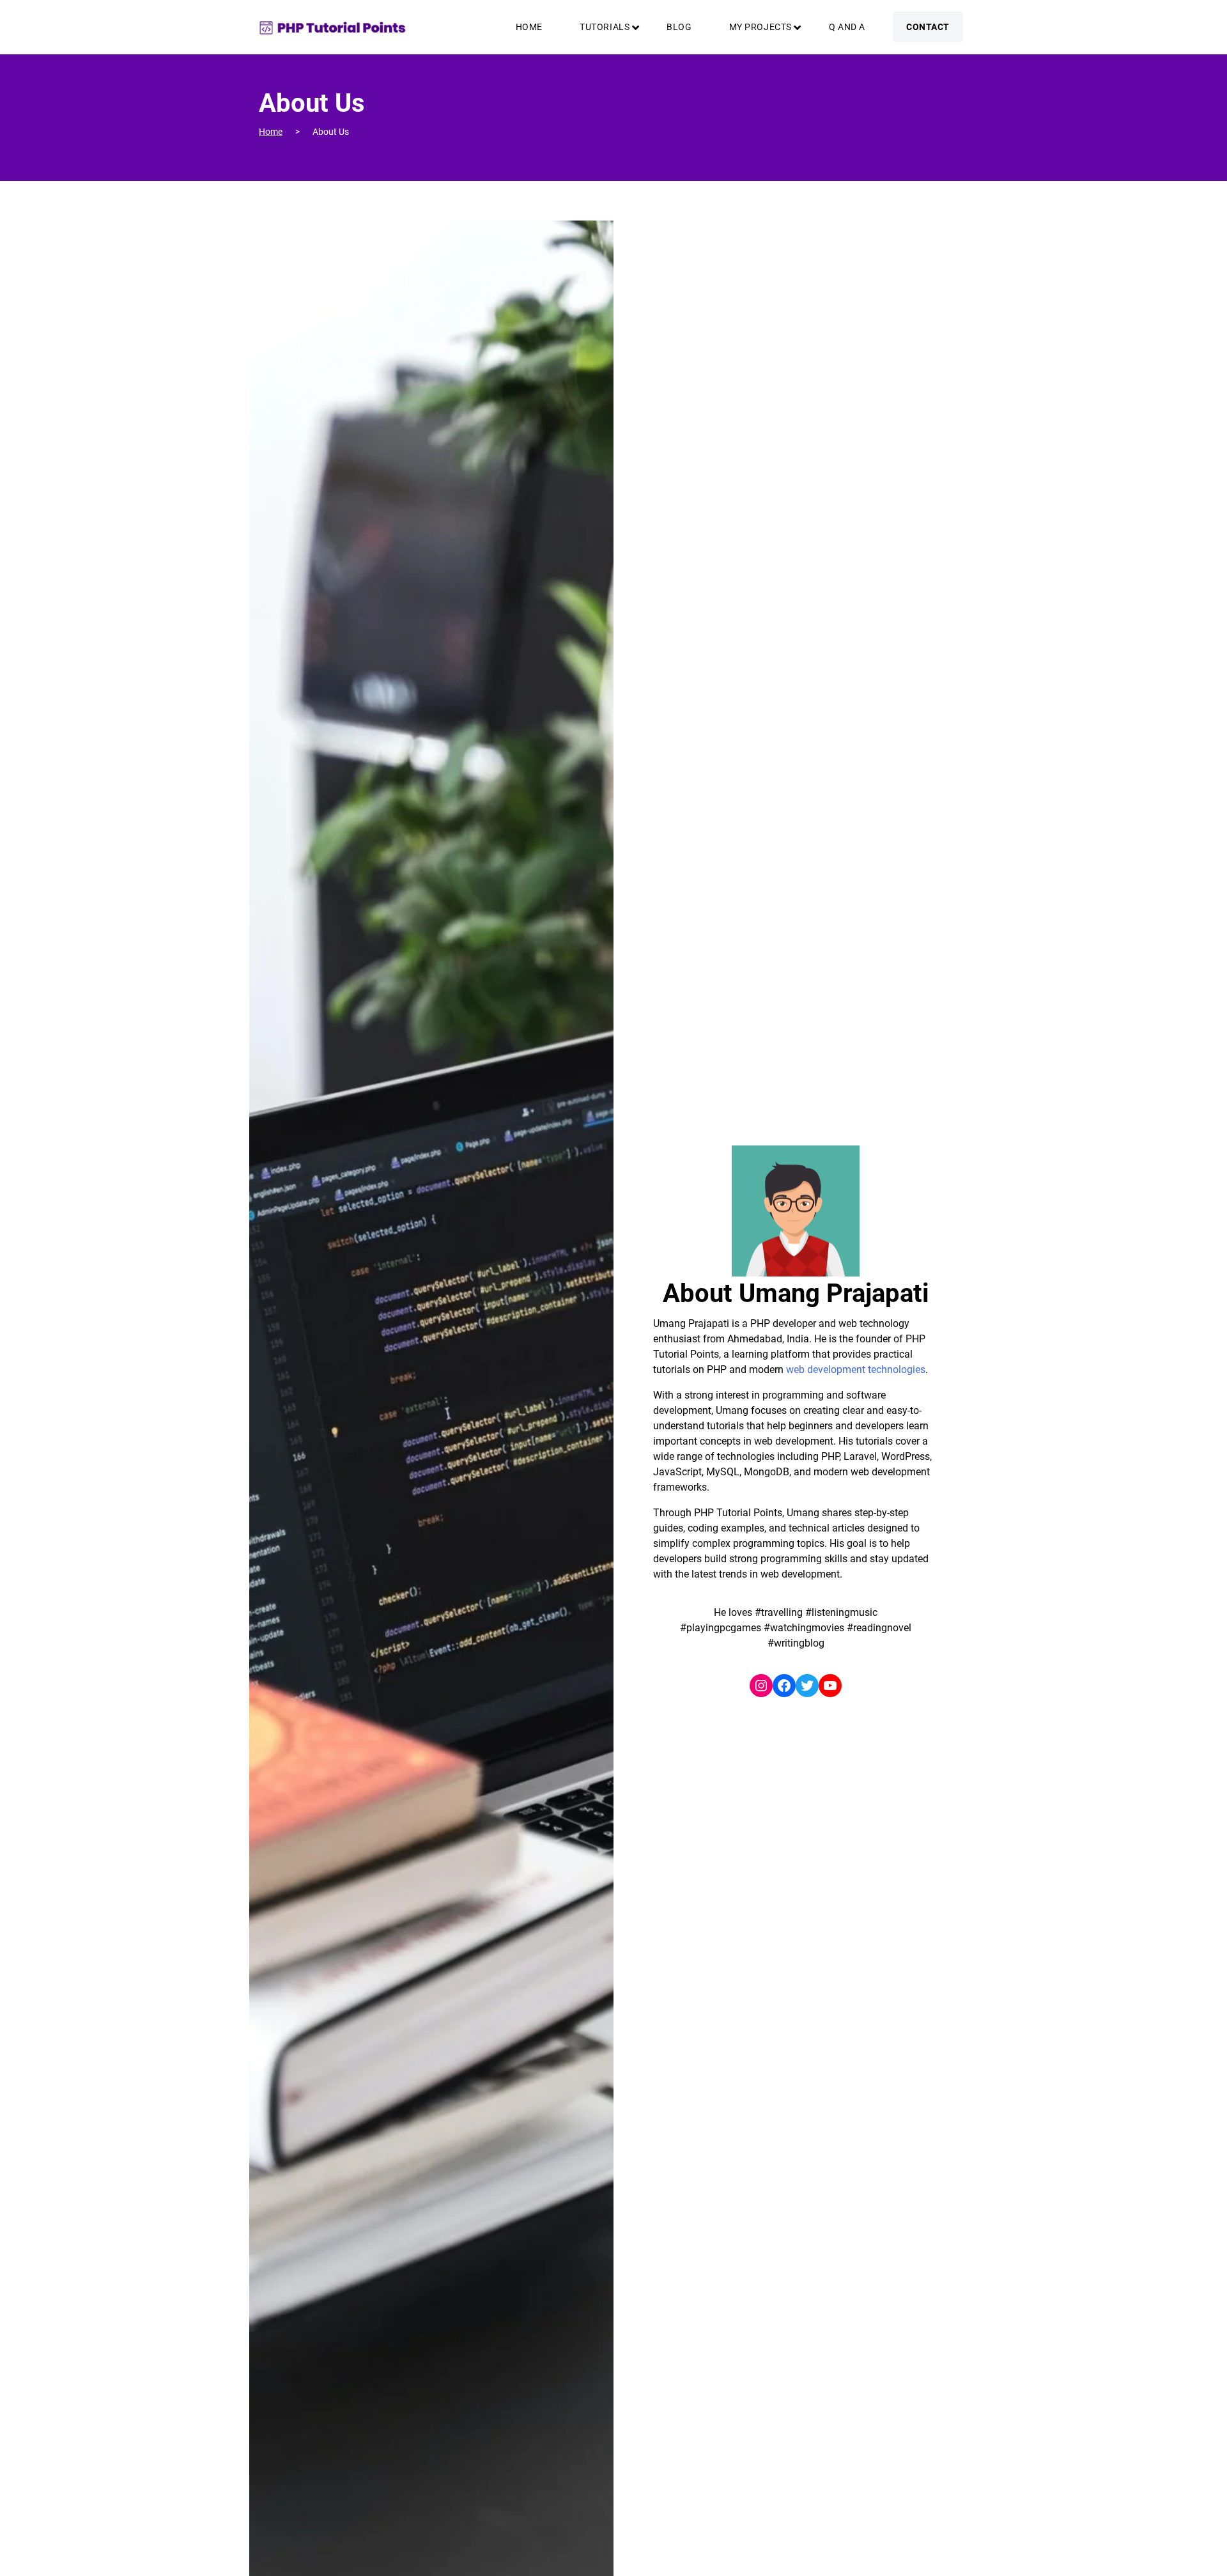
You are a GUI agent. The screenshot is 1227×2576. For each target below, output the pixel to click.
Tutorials (605, 27)
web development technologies (856, 1369)
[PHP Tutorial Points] (332, 27)
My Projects (760, 27)
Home (529, 27)
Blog (679, 27)
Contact (928, 27)
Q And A (847, 27)
